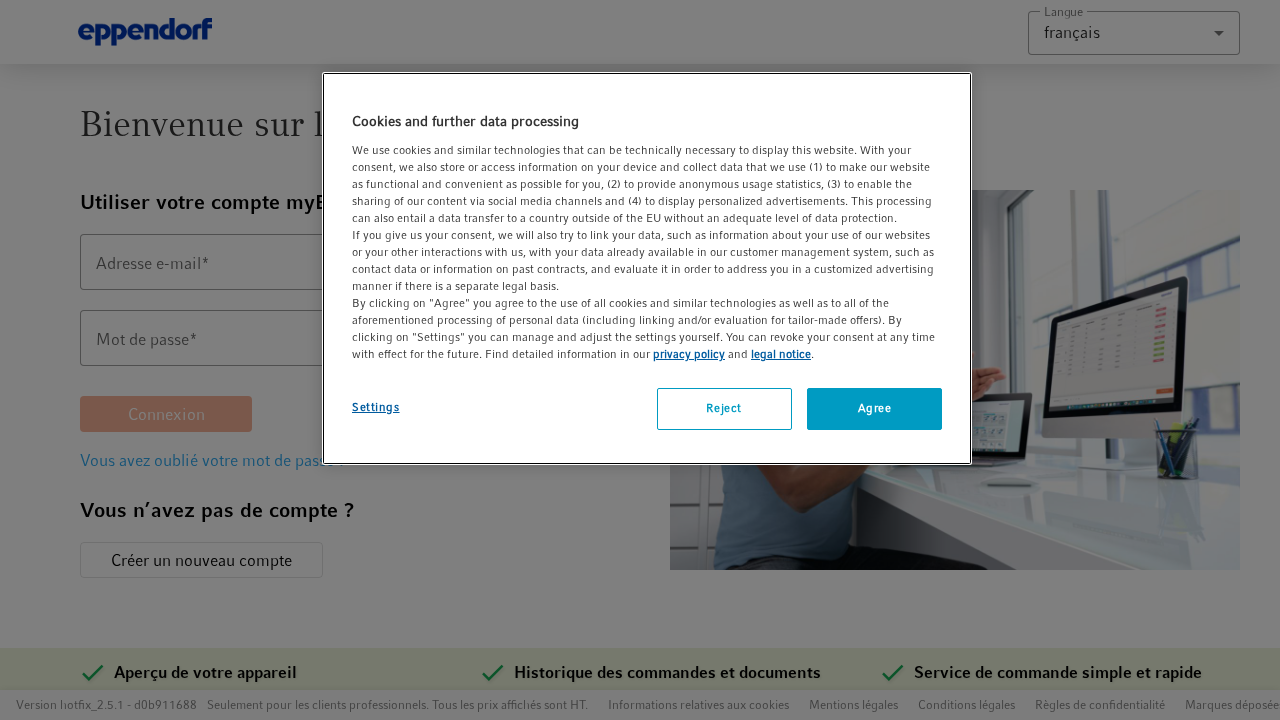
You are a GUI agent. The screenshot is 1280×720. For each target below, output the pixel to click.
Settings (376, 407)
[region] (647, 268)
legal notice (781, 354)
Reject (723, 408)
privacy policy (689, 354)
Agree (875, 408)
